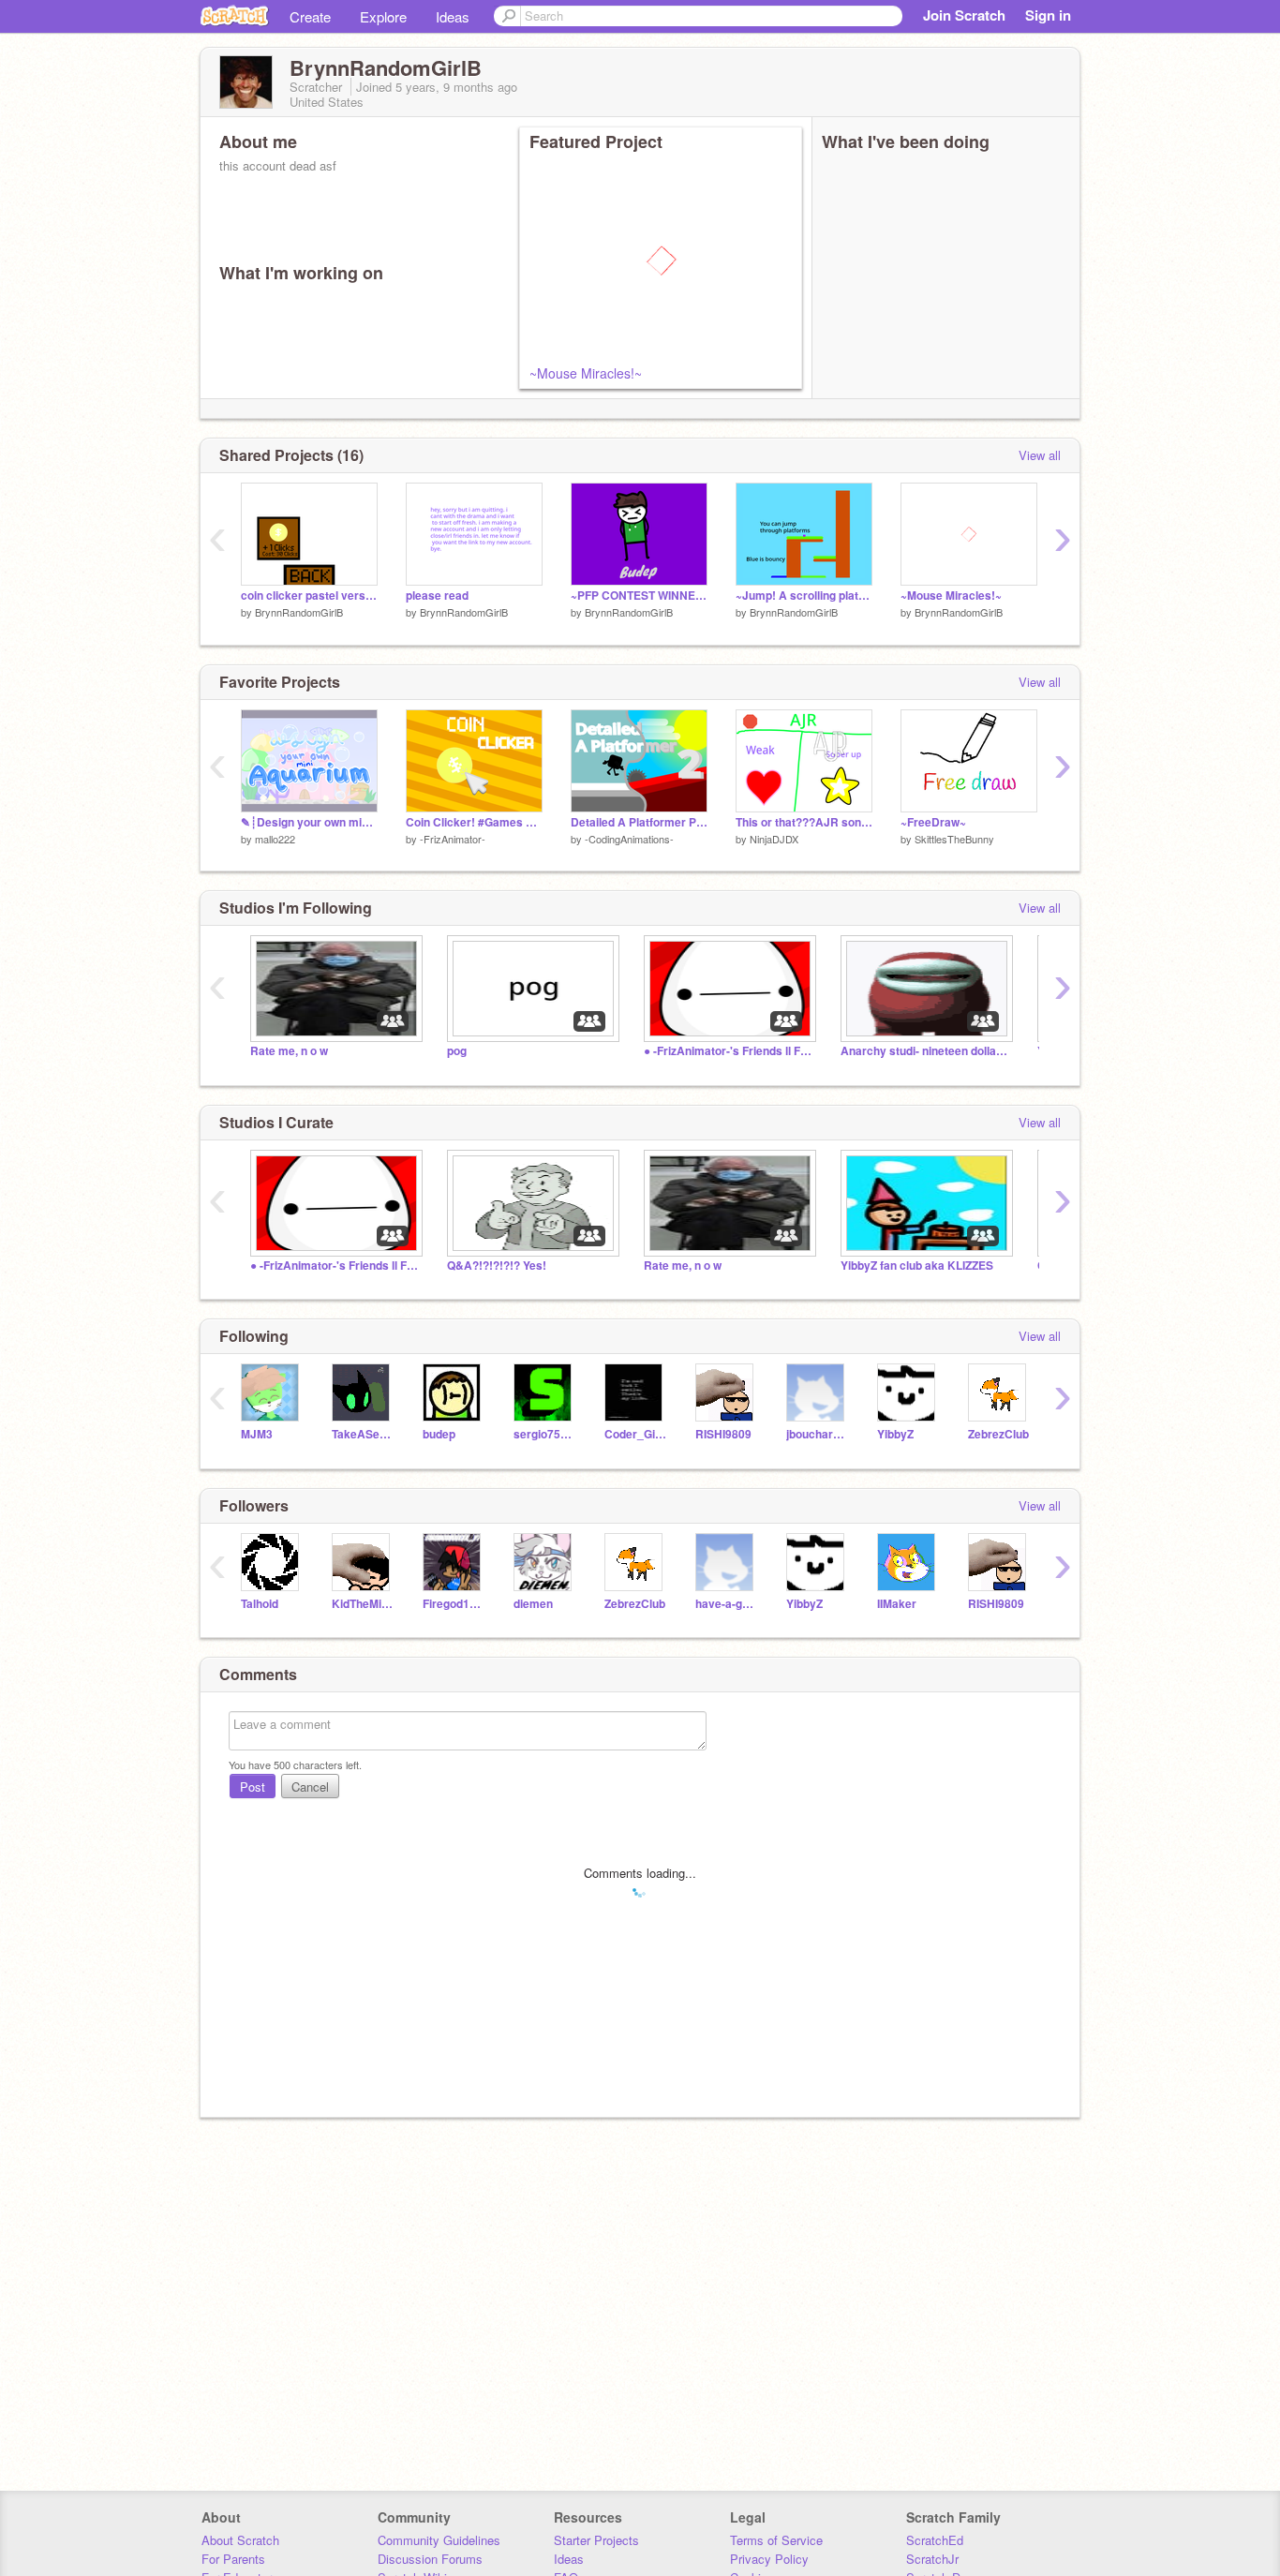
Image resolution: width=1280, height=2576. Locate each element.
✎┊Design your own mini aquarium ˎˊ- (309, 822)
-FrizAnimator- (453, 839)
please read (437, 596)
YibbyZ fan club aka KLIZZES (917, 1266)
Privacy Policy (769, 2559)
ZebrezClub (998, 1434)
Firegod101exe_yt (454, 1604)
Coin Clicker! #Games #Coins (474, 822)
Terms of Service (776, 2540)
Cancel (310, 1787)
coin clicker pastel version (309, 596)
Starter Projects (596, 2540)
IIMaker (897, 1604)
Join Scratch (964, 15)
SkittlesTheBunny (954, 839)
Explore (383, 16)
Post (253, 1787)
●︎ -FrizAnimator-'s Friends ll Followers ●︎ (728, 1051)
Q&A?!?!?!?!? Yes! (497, 1266)
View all (1040, 455)
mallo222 (275, 839)
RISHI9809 (723, 1434)
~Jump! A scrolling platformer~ (804, 596)
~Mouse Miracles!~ (586, 373)
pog (457, 1051)
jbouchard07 (818, 1434)
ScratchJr (932, 2559)
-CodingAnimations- (629, 839)
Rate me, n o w (289, 1051)
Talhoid (260, 1604)
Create (310, 16)
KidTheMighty (363, 1604)
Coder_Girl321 (636, 1434)
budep (439, 1434)
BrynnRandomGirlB (299, 612)
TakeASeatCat (363, 1434)
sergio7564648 (545, 1434)
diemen (533, 1604)
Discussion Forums (430, 2559)
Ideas (453, 16)
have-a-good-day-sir (727, 1604)
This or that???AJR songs (804, 822)
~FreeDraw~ (933, 822)
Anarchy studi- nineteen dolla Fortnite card (925, 1051)
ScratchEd (935, 2540)
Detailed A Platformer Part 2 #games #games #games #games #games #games (639, 822)
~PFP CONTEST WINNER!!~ (639, 596)
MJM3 (257, 1434)
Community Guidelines (439, 2540)
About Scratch (240, 2540)
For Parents (233, 2559)
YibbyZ (895, 1434)
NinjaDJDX (774, 839)
